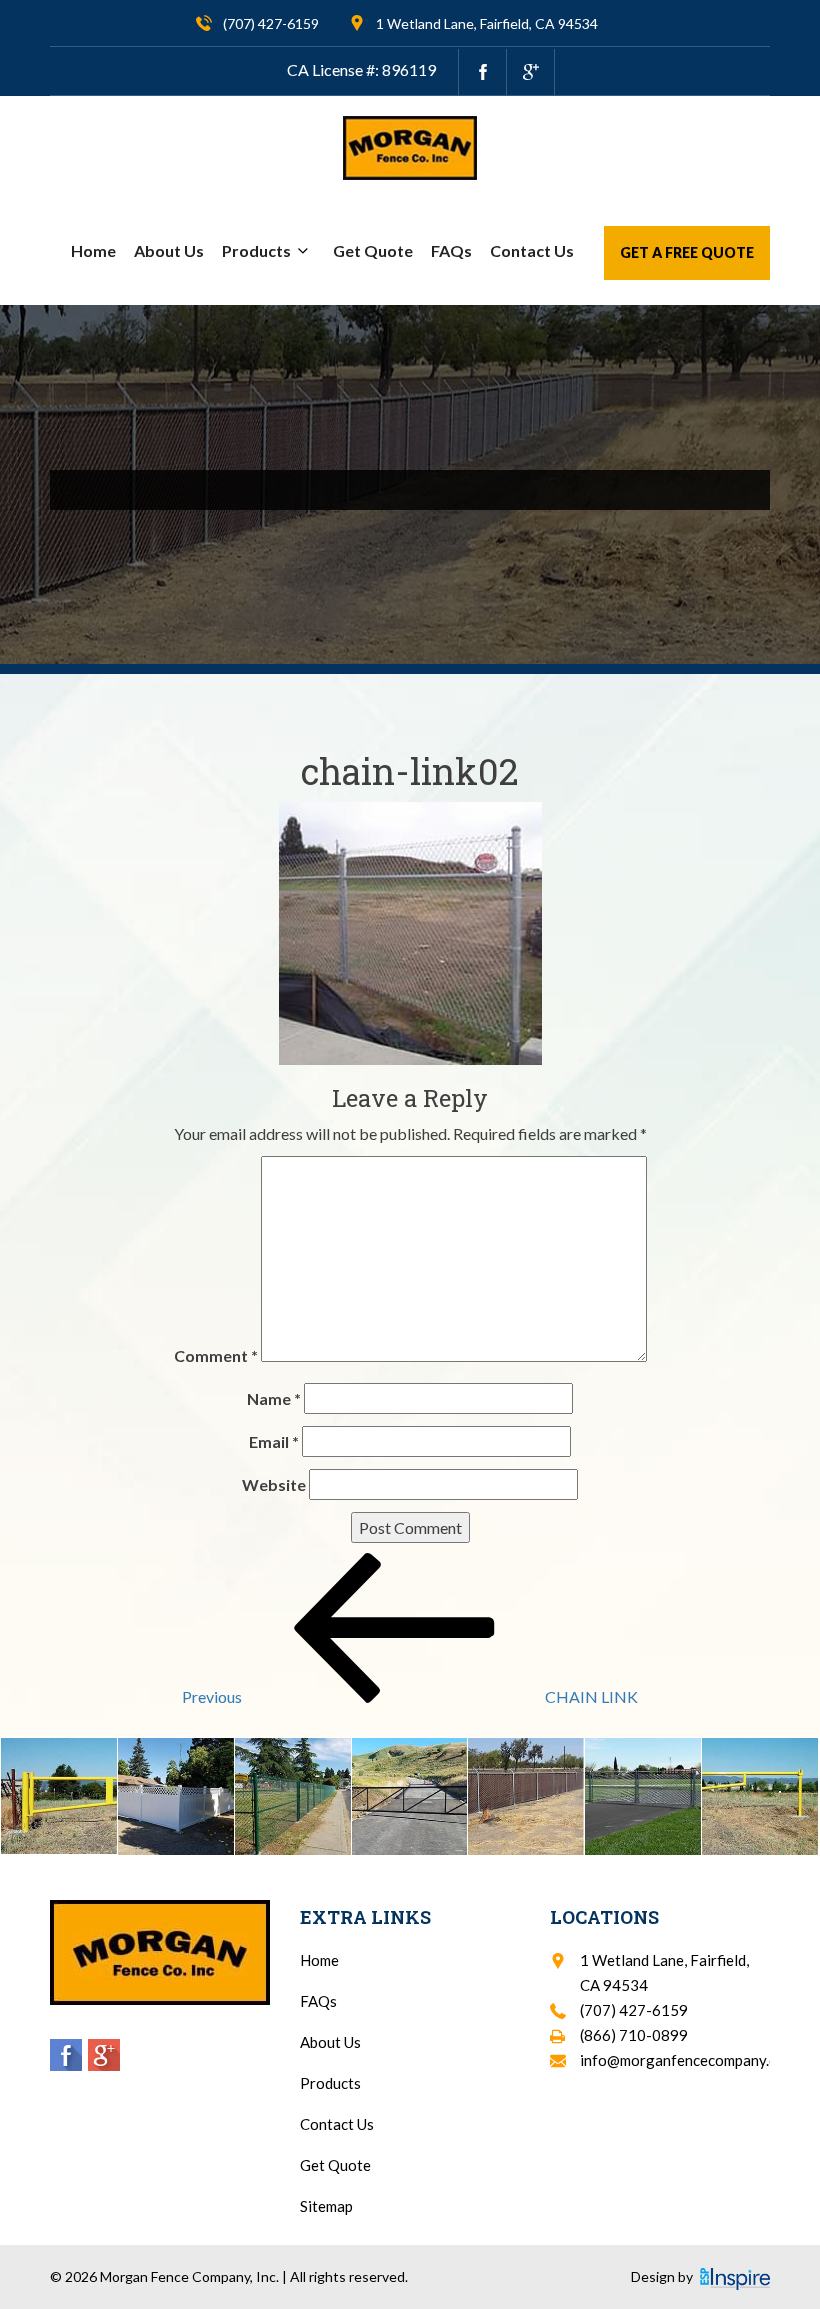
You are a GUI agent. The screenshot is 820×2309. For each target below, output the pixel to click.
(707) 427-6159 (271, 23)
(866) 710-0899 (634, 2035)
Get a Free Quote (687, 252)
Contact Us (532, 250)
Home (93, 250)
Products (256, 250)
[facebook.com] (482, 72)
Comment (216, 1355)
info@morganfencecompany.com (688, 2060)
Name (274, 1398)
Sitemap (326, 2206)
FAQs (451, 250)
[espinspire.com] (735, 2279)
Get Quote (373, 250)
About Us (169, 250)
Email (274, 1441)
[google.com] (530, 72)
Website (274, 1484)
